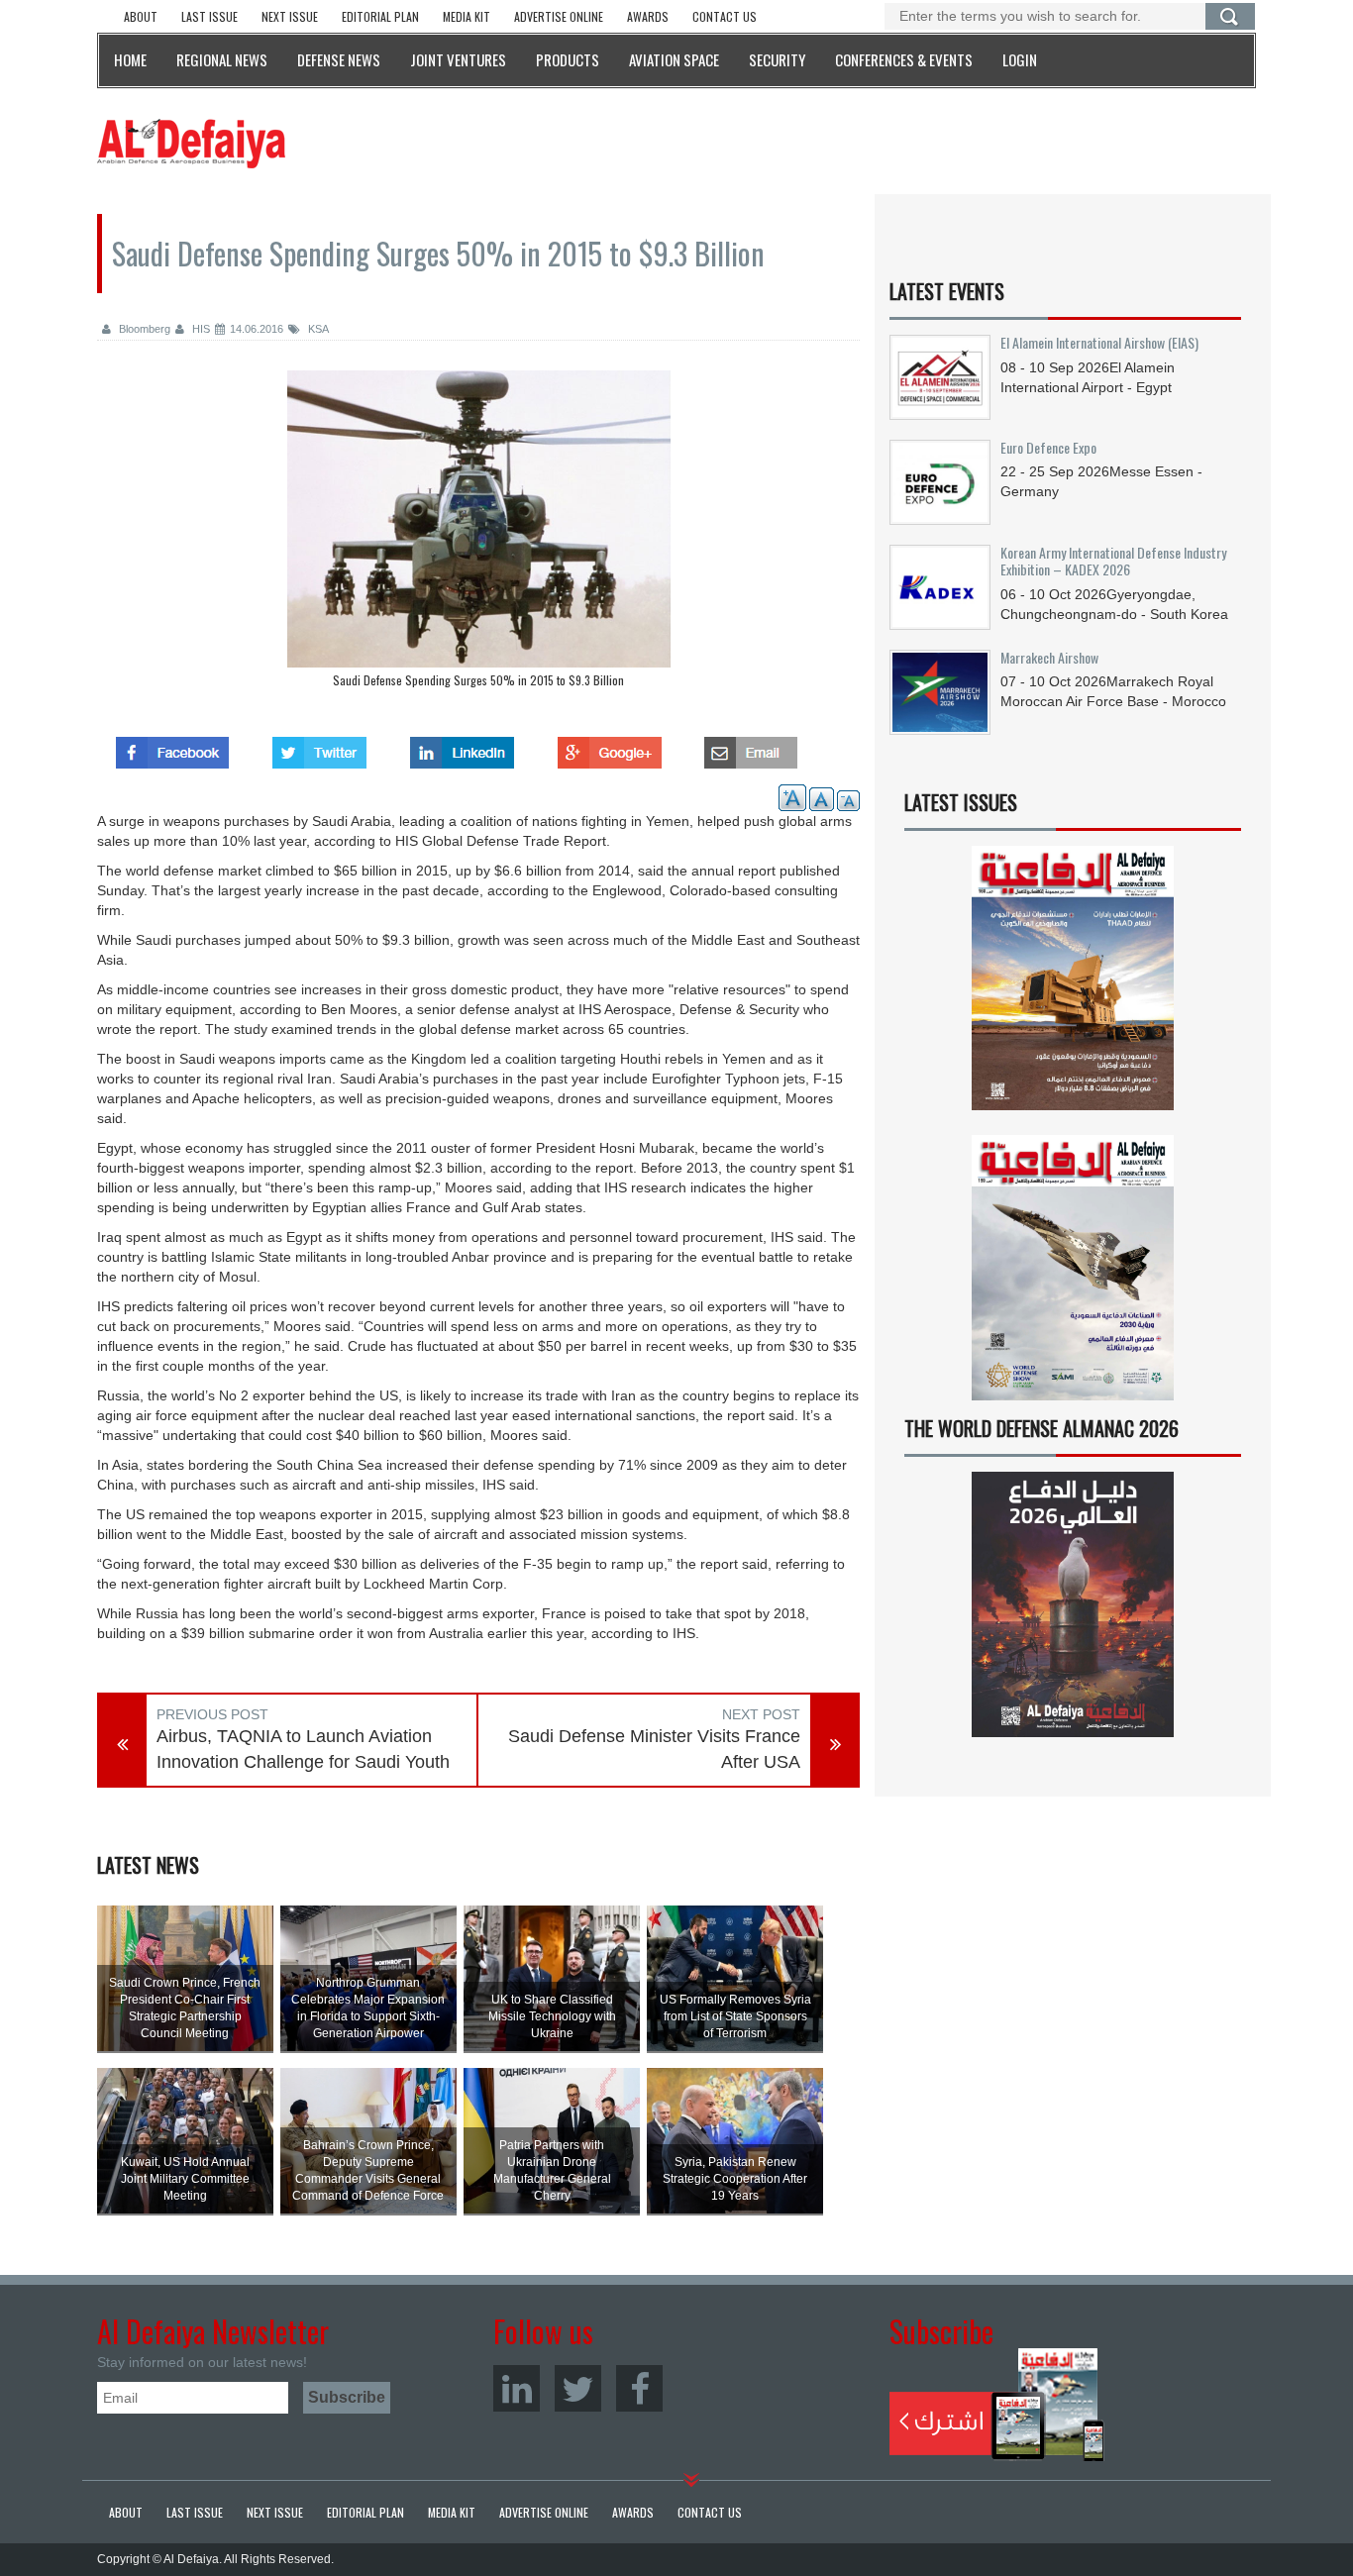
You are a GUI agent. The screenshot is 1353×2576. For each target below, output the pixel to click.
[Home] (191, 143)
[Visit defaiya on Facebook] (172, 747)
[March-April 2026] (1073, 986)
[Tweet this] (319, 747)
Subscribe (997, 2405)
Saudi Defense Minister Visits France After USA (654, 1749)
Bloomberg (143, 329)
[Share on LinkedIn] (462, 747)
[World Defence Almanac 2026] (1073, 1604)
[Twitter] (578, 2388)
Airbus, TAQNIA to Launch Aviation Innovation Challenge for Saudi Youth (303, 1749)
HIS (200, 329)
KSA (317, 329)
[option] (478, 534)
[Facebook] (639, 2388)
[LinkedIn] (517, 2388)
